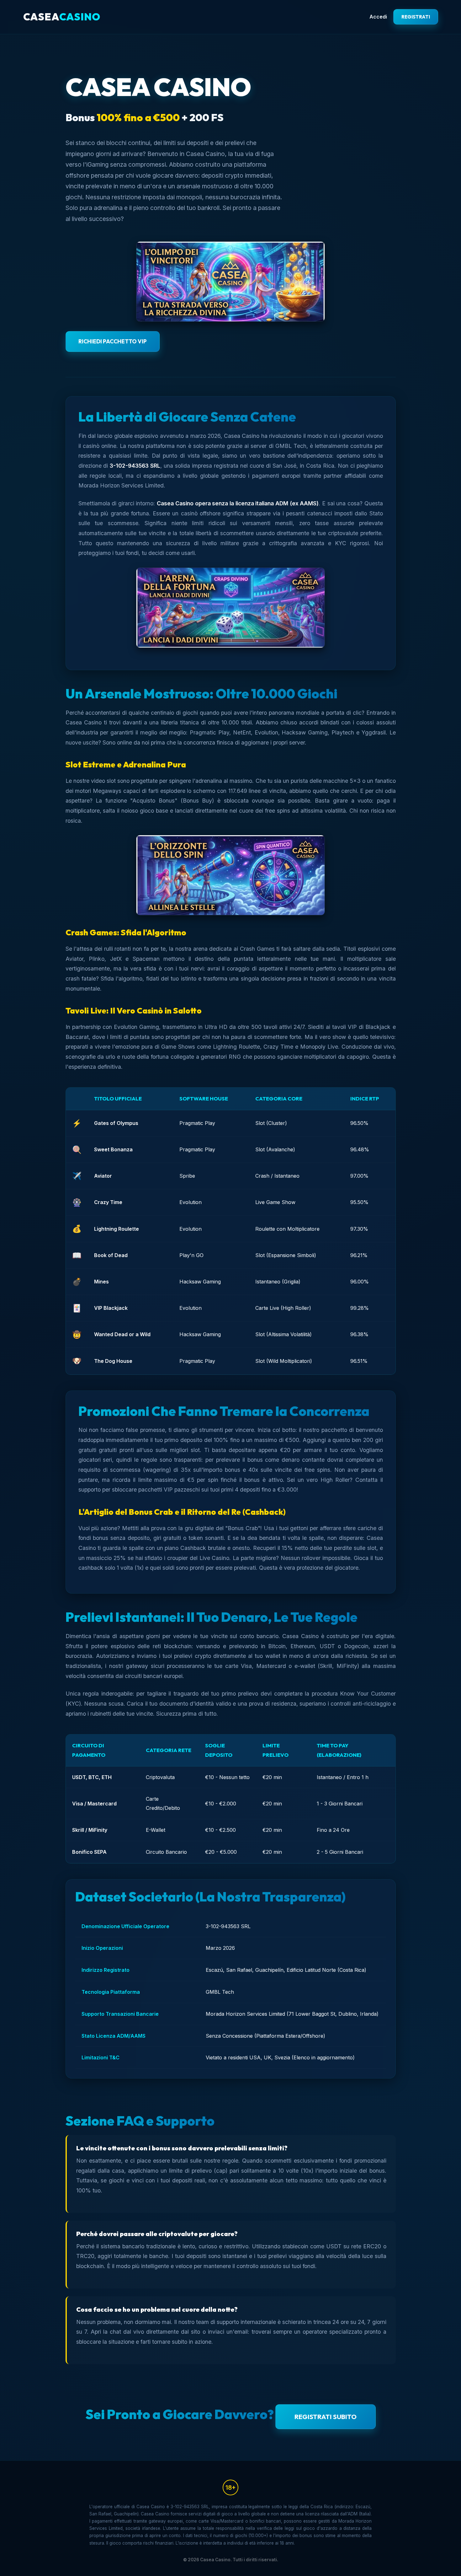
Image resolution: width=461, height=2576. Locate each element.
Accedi (378, 17)
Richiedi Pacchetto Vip (113, 341)
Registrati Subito (326, 2417)
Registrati (416, 17)
